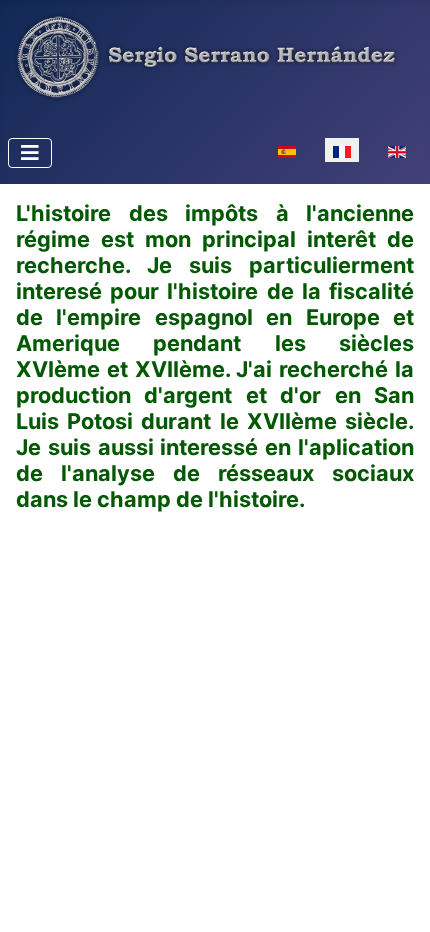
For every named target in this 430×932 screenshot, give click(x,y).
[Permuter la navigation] (30, 153)
